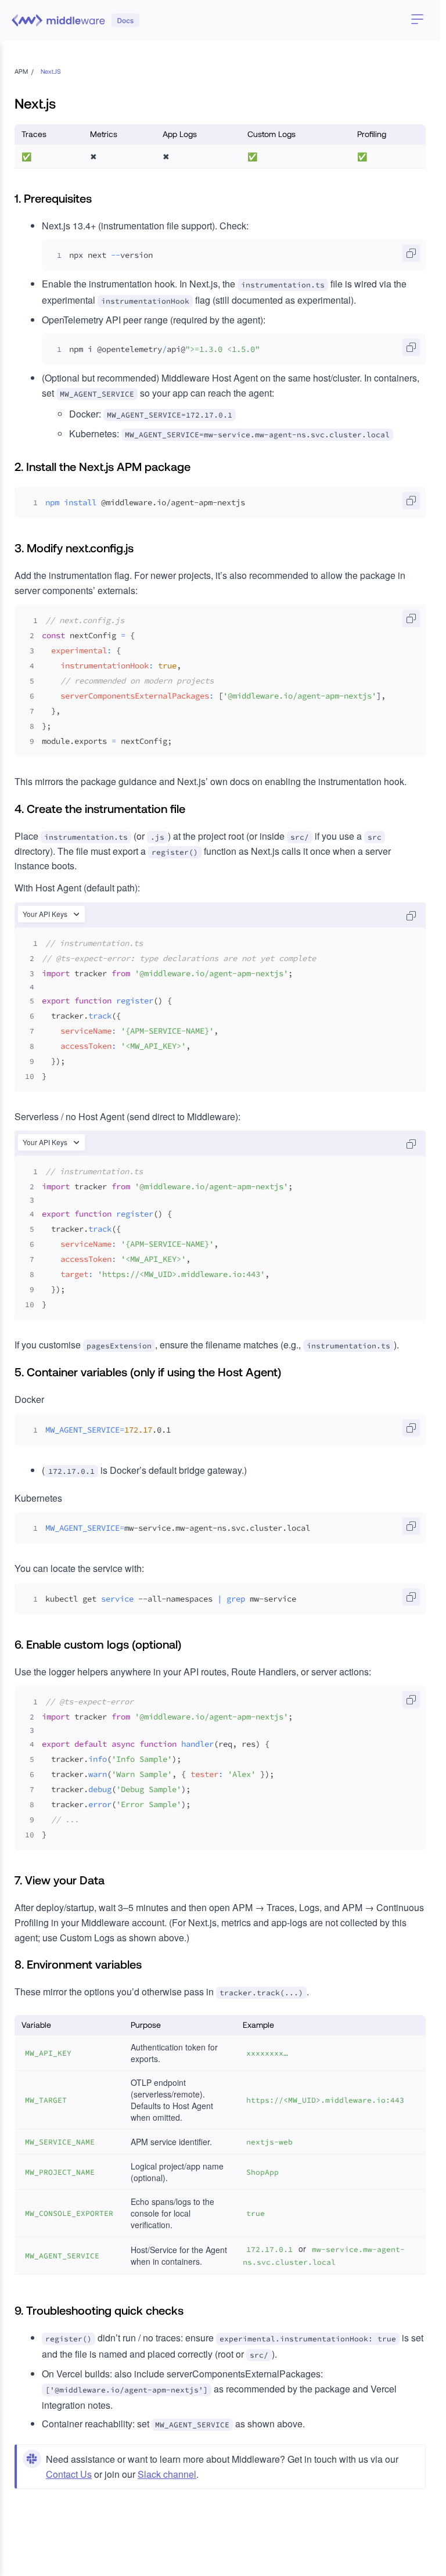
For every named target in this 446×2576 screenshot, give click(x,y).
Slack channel (167, 2474)
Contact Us (69, 2474)
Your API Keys (45, 914)
